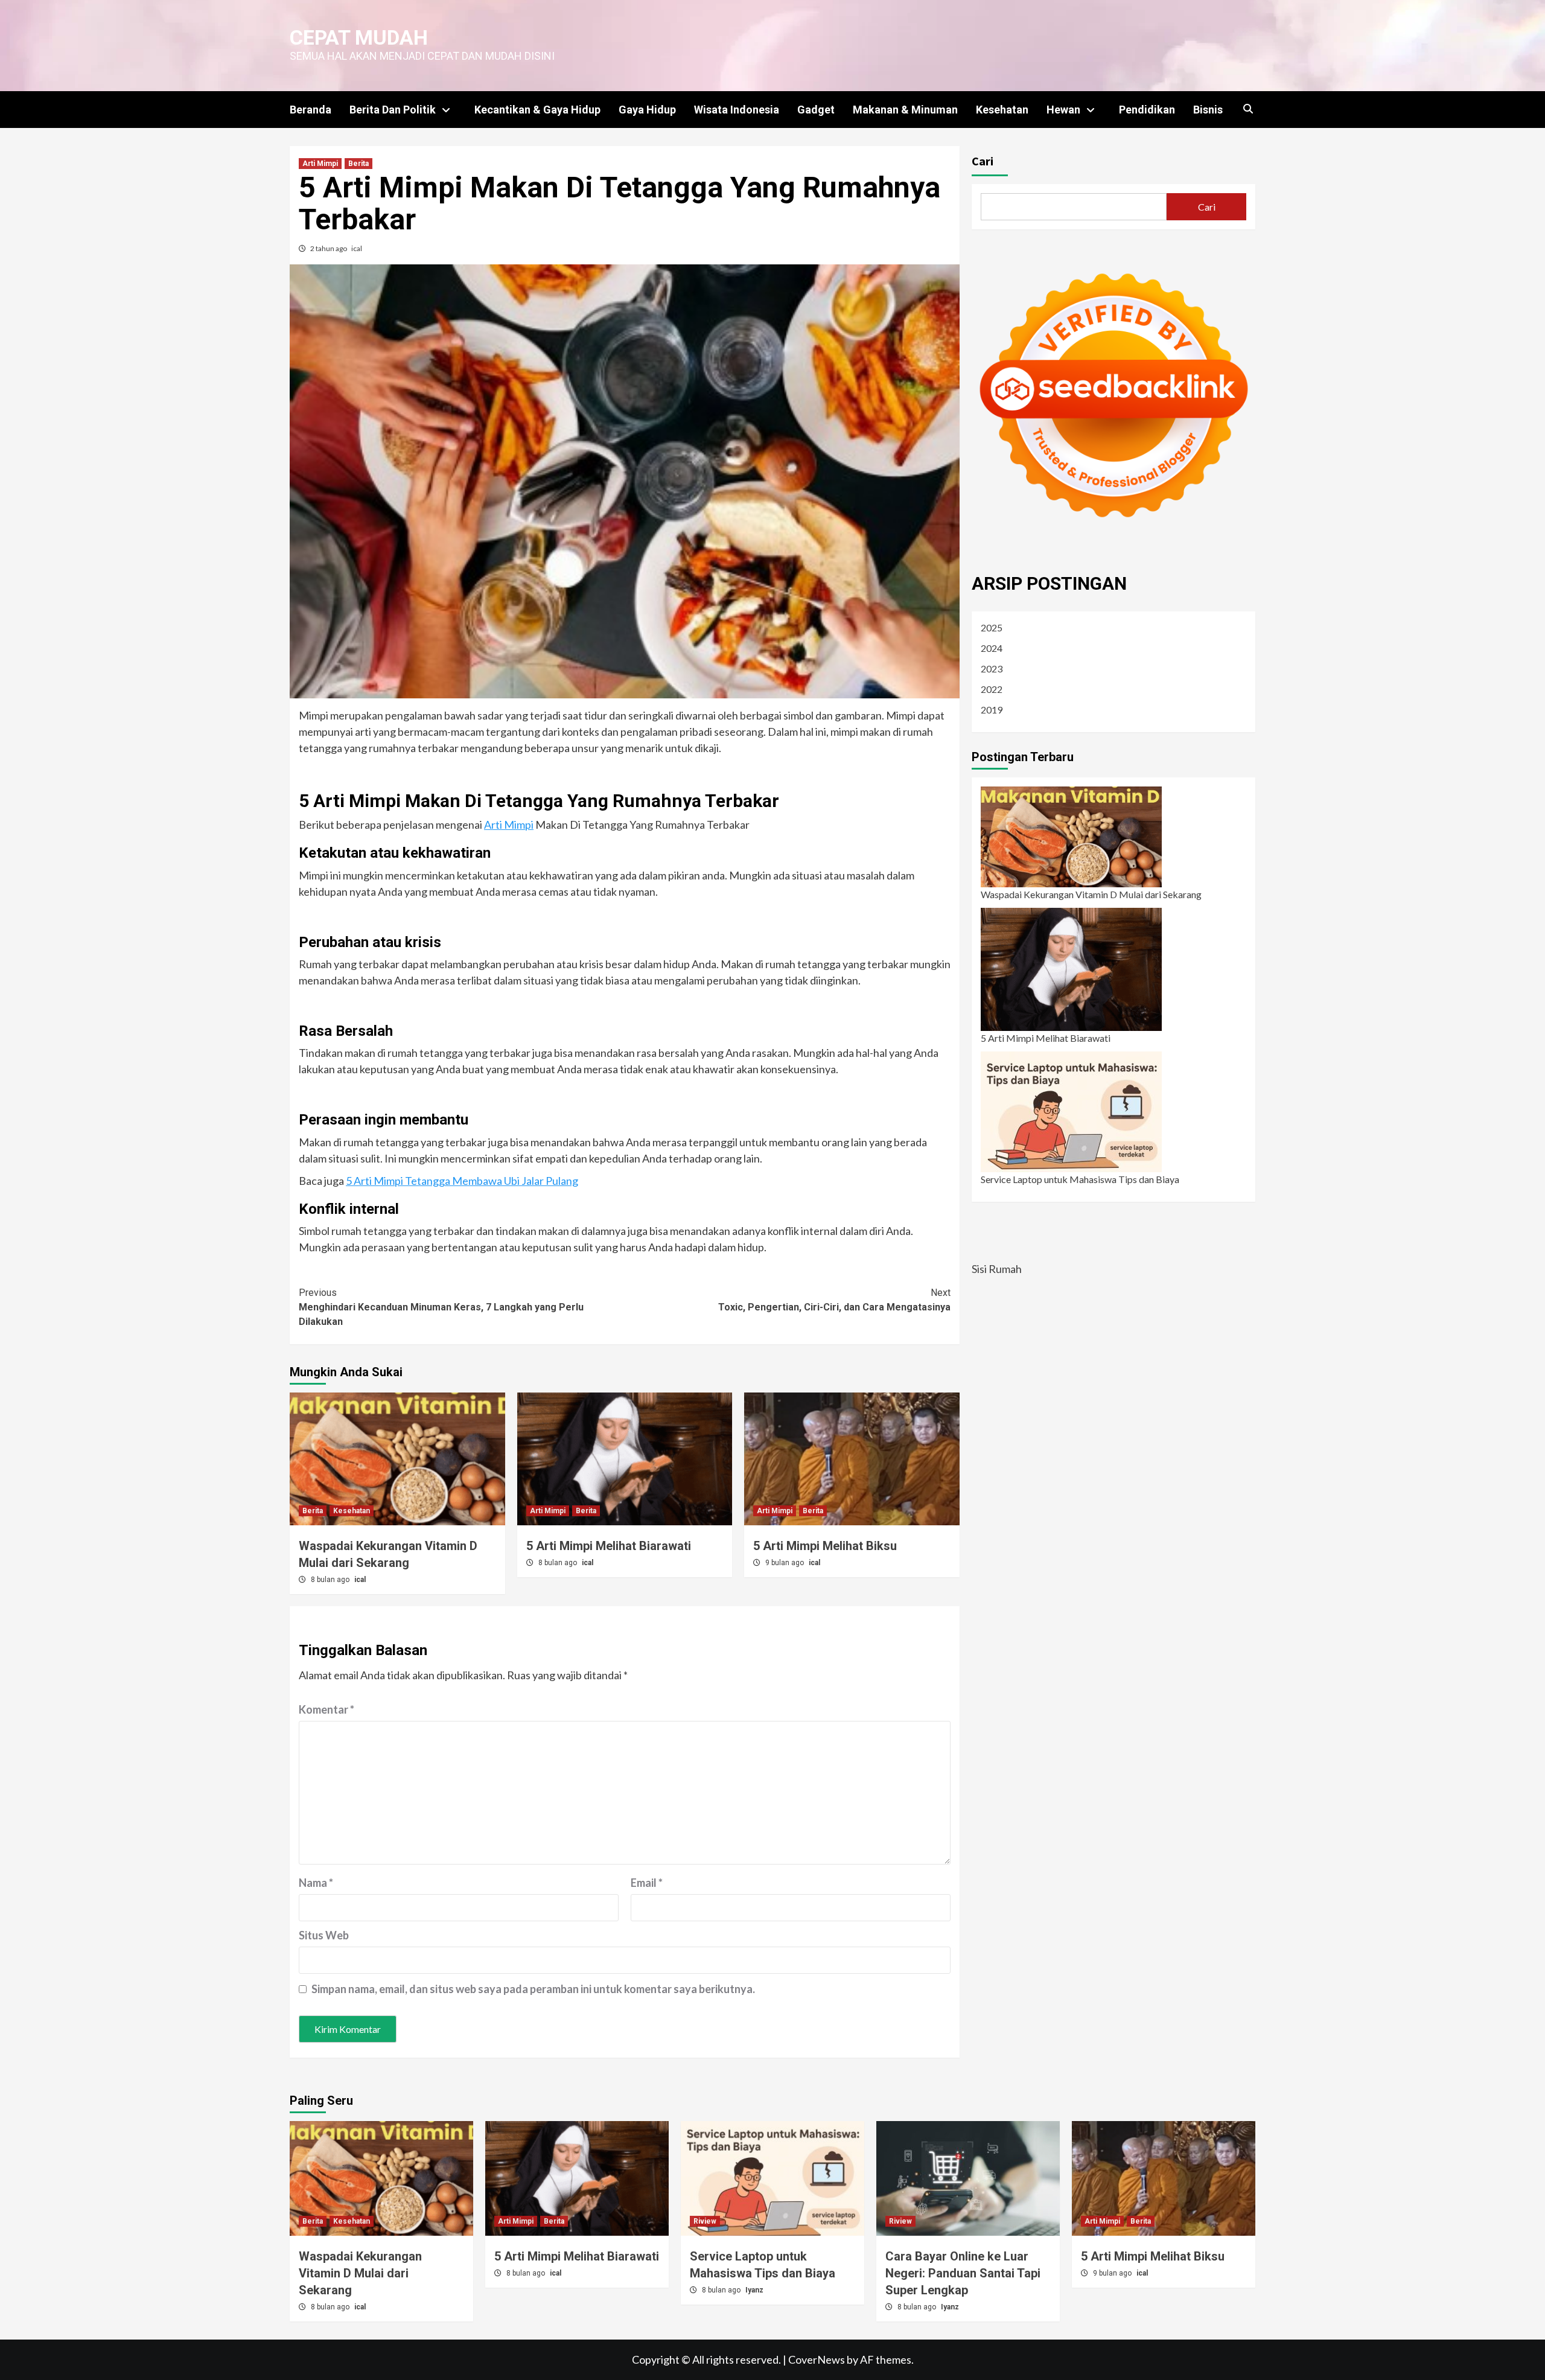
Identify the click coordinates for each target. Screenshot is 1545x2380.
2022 (992, 689)
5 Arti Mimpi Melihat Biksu (825, 1546)
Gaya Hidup (647, 110)
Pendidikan (1147, 110)
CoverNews (817, 2359)
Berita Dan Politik (393, 110)
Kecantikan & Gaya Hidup (537, 110)
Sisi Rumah (997, 1269)
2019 (992, 710)
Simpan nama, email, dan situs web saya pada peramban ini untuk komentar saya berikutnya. (533, 1989)
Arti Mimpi (320, 164)
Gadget (816, 110)
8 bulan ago (331, 1580)
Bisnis (1208, 110)
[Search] (1248, 109)
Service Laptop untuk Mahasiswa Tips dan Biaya (1080, 1179)
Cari (983, 161)
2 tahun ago (329, 248)
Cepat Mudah (359, 37)
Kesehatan (1002, 110)
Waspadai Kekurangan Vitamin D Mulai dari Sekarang (1091, 894)
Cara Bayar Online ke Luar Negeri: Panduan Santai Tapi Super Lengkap (963, 2273)
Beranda (311, 110)
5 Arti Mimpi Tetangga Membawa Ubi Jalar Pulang (462, 1181)
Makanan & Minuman (905, 110)
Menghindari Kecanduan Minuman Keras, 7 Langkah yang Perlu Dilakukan (441, 1307)
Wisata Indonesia (737, 110)
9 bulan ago (785, 1563)
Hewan (1063, 110)
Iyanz (754, 2290)
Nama (316, 1883)
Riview (705, 2221)
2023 (992, 668)
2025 (992, 627)
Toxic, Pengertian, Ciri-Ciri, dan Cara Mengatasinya (834, 1300)
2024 (992, 648)
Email (647, 1883)
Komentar (327, 1709)
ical (357, 248)
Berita (358, 164)
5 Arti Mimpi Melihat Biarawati (609, 1546)
